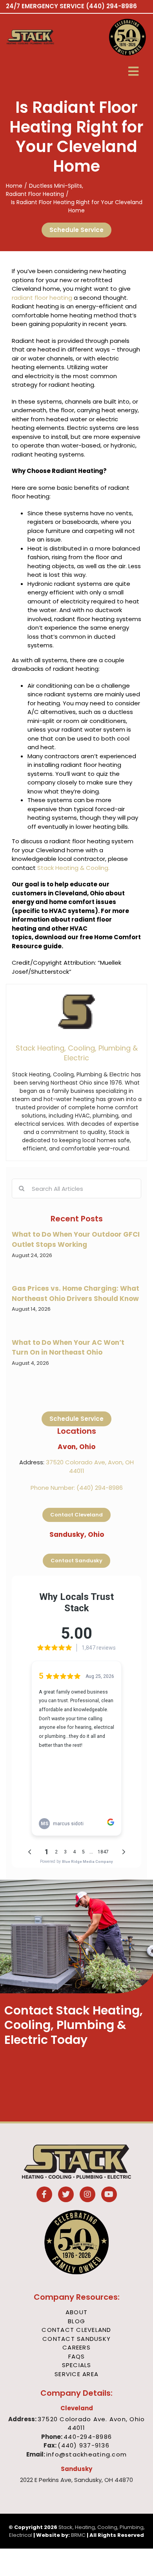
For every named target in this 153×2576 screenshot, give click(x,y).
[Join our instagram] (87, 2195)
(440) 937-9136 (84, 2445)
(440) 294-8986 (111, 6)
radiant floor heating (42, 298)
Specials (77, 2365)
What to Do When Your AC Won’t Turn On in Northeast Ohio (68, 1348)
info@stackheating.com (87, 2454)
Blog (76, 2321)
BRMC (78, 2535)
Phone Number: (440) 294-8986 (77, 1488)
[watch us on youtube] (109, 2195)
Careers (76, 2347)
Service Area (76, 2374)
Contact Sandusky (76, 2339)
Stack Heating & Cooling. (73, 868)
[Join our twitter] (66, 2195)
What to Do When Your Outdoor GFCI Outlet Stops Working (76, 1239)
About (76, 2312)
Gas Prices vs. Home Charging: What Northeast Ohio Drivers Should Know (76, 1293)
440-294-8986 (88, 2437)
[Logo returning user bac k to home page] (40, 37)
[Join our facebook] (44, 2195)
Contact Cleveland (76, 2330)
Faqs (77, 2356)
